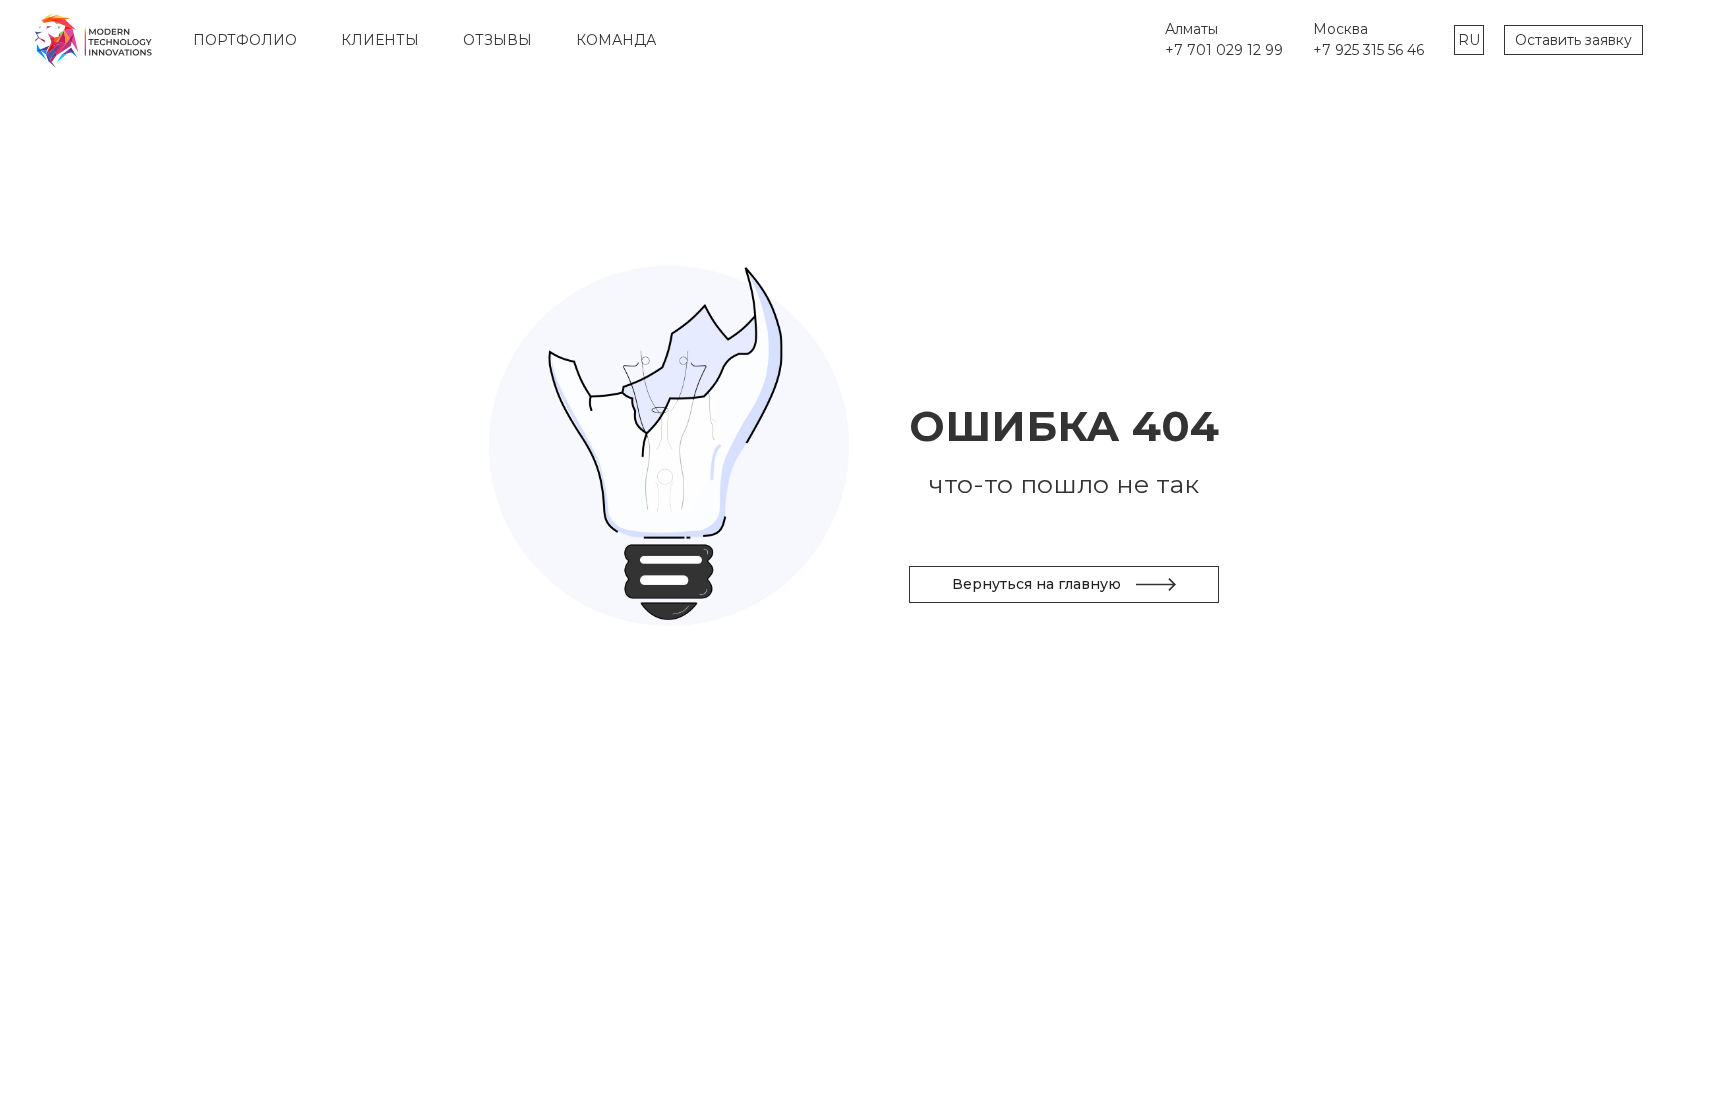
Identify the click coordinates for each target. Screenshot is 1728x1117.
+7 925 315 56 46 (1368, 50)
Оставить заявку (1573, 40)
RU (1469, 40)
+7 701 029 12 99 (1224, 50)
